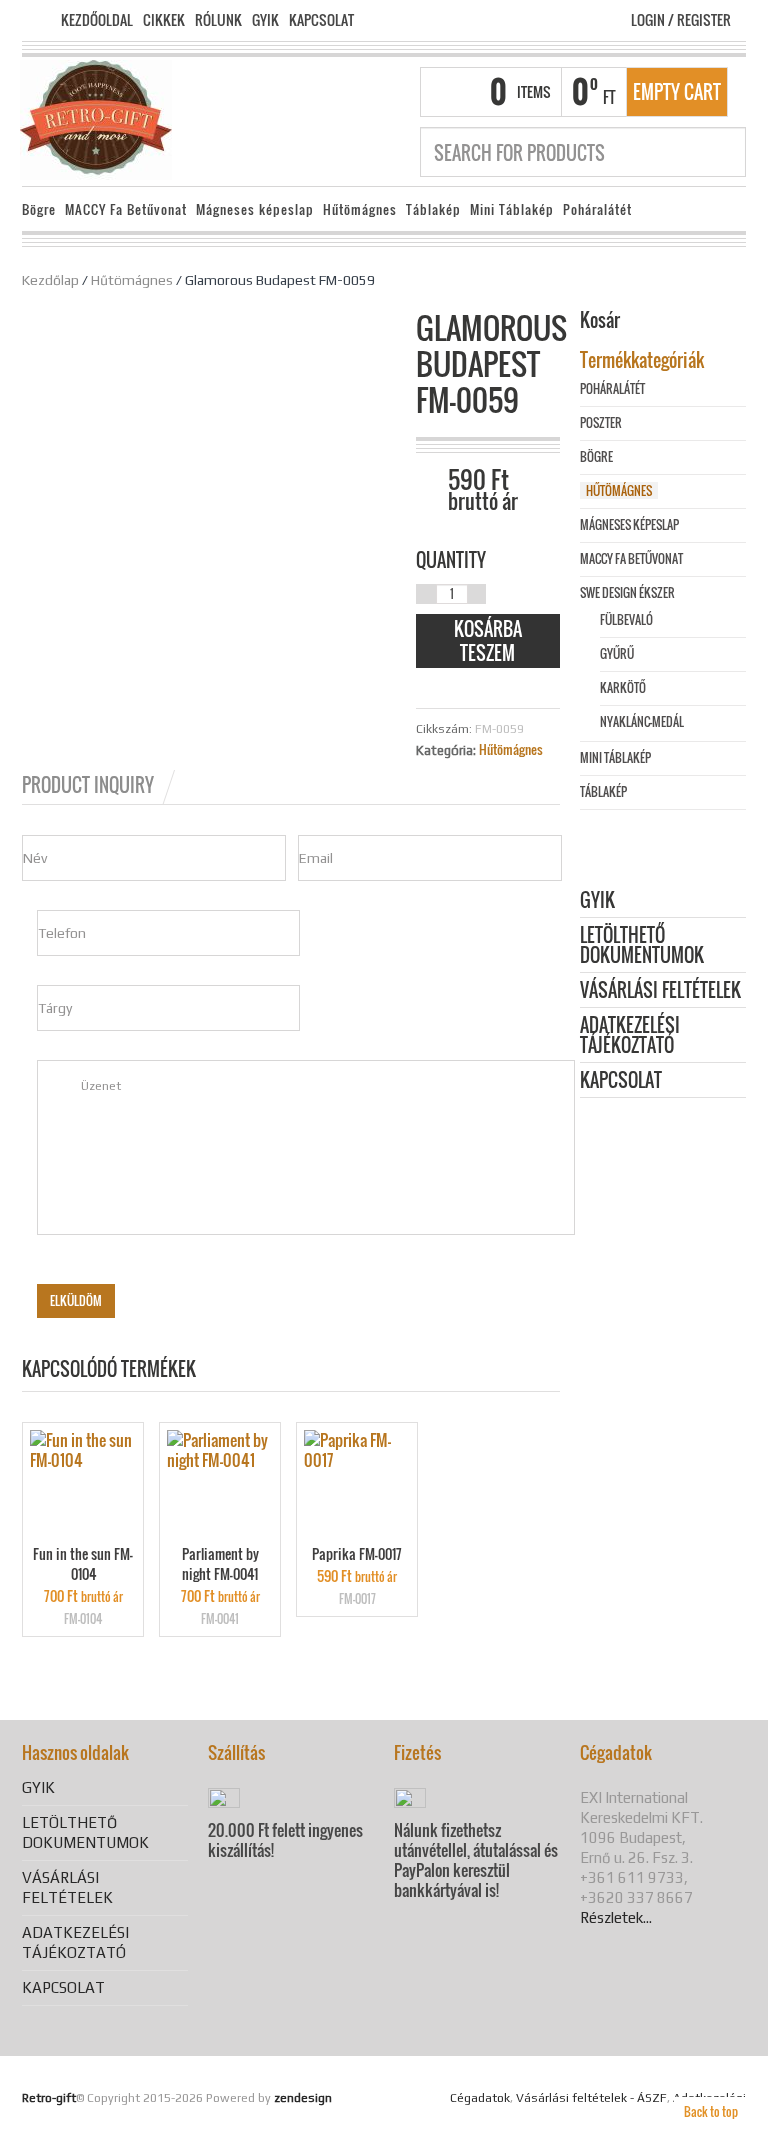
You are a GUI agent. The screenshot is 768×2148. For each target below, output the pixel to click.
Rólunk (218, 20)
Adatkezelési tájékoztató (630, 1036)
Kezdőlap (50, 280)
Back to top (711, 2111)
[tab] (100, 785)
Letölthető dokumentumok (642, 946)
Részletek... (616, 1917)
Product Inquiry (88, 785)
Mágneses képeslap (255, 209)
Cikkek (164, 20)
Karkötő (623, 687)
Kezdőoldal (97, 20)
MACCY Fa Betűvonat (126, 209)
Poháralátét (597, 209)
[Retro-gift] (96, 118)
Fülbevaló (626, 619)
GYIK (265, 20)
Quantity (451, 560)
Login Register (681, 19)
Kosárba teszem (488, 641)
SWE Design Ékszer (627, 592)
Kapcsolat (321, 20)
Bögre (39, 209)
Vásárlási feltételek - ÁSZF (591, 2098)
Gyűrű (617, 653)
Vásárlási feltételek (660, 991)
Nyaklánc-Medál (642, 721)
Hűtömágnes (360, 209)
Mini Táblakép (512, 209)
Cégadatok (480, 2098)
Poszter (601, 422)
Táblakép (433, 209)
